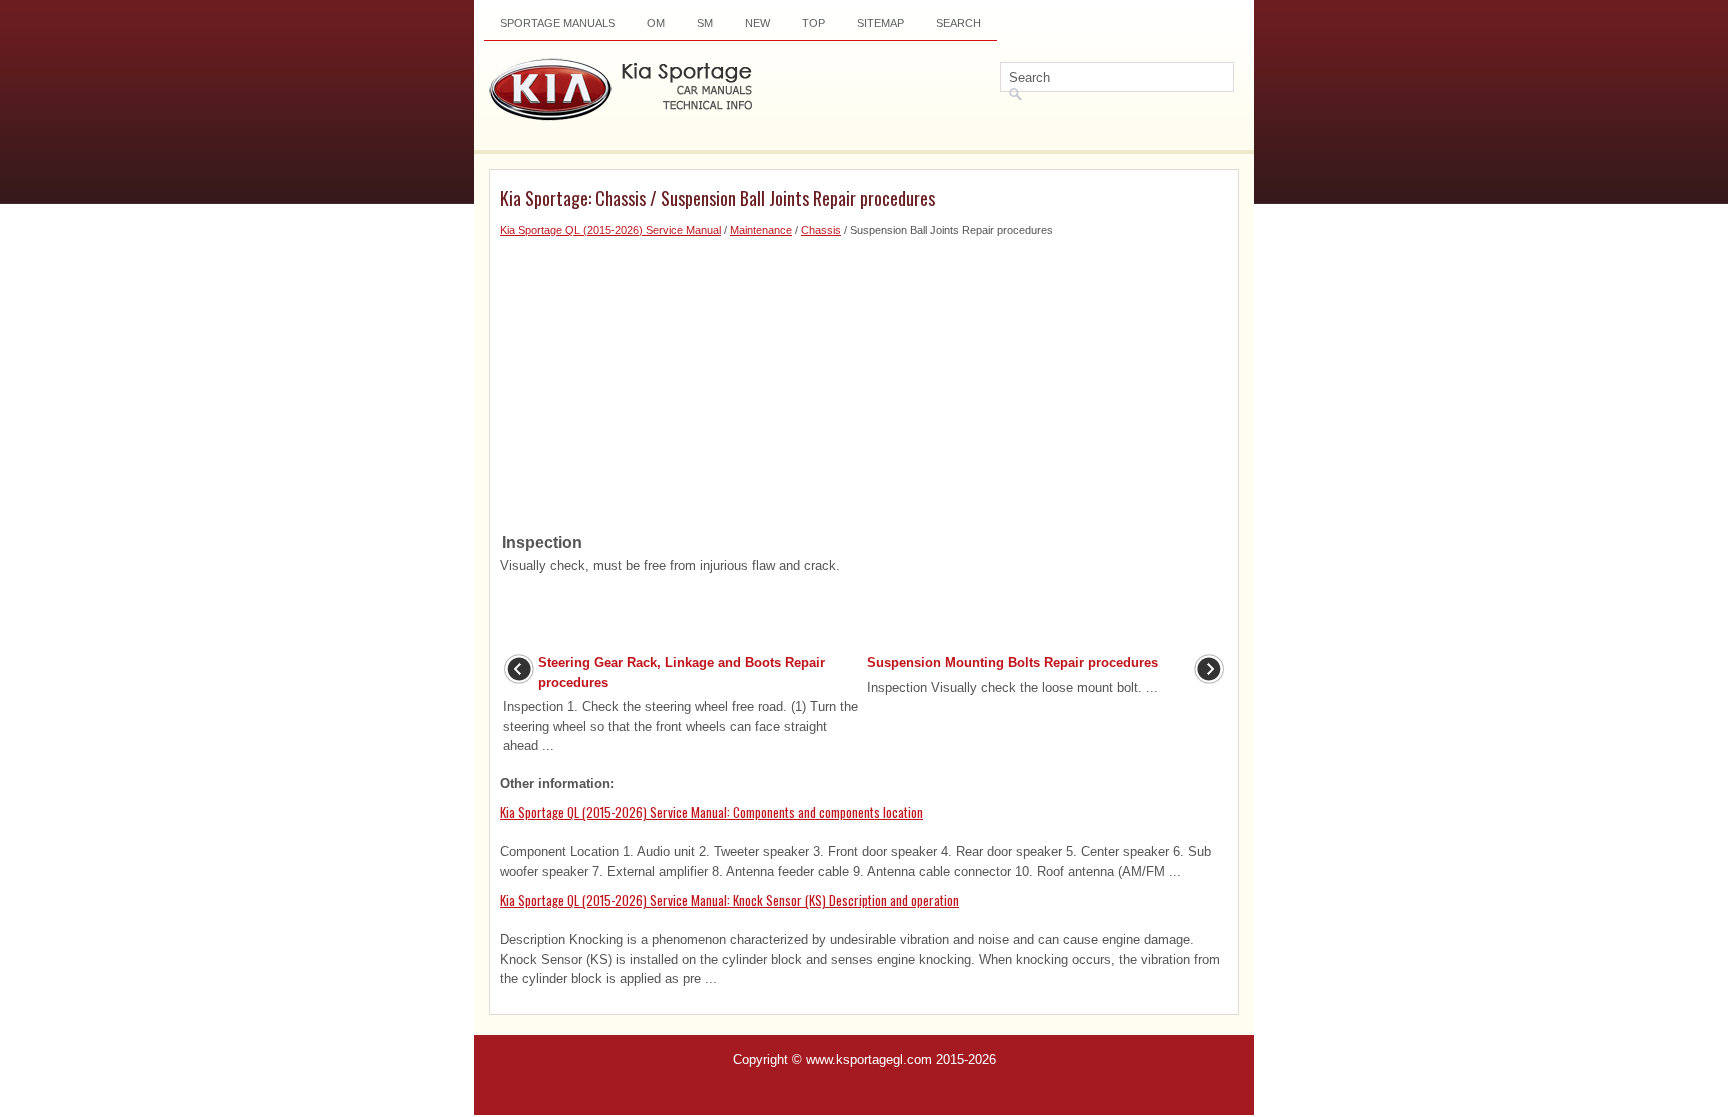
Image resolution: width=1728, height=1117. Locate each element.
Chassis (821, 230)
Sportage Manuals (557, 23)
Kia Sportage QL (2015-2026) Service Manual (610, 230)
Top (813, 23)
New (757, 23)
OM (656, 23)
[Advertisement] (864, 379)
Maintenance (761, 230)
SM (705, 23)
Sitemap (880, 23)
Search (958, 23)
